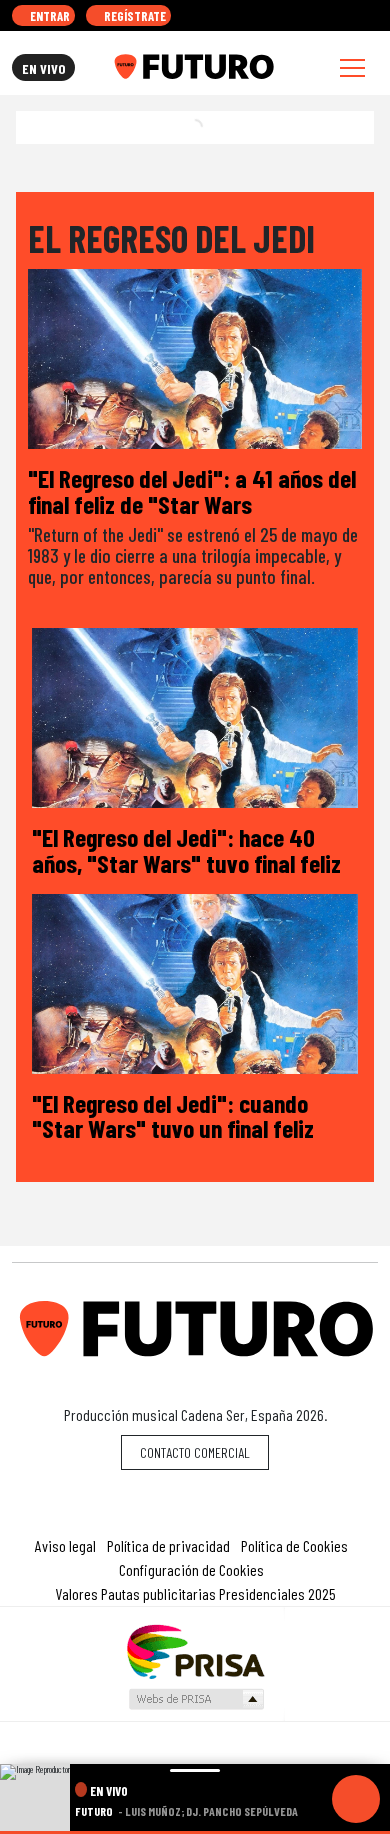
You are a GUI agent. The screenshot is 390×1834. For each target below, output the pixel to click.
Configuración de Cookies (191, 1569)
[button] (195, 1832)
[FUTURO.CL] (193, 67)
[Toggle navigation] (352, 67)
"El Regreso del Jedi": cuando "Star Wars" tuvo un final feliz (173, 1115)
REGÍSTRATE (133, 16)
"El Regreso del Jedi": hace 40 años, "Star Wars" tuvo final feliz (186, 849)
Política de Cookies (294, 1545)
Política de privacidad (168, 1545)
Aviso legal (65, 1545)
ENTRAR (48, 16)
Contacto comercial (195, 1452)
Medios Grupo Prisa (195, 1699)
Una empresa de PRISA (195, 1650)
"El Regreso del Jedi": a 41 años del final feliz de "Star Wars (192, 490)
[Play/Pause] (356, 1799)
